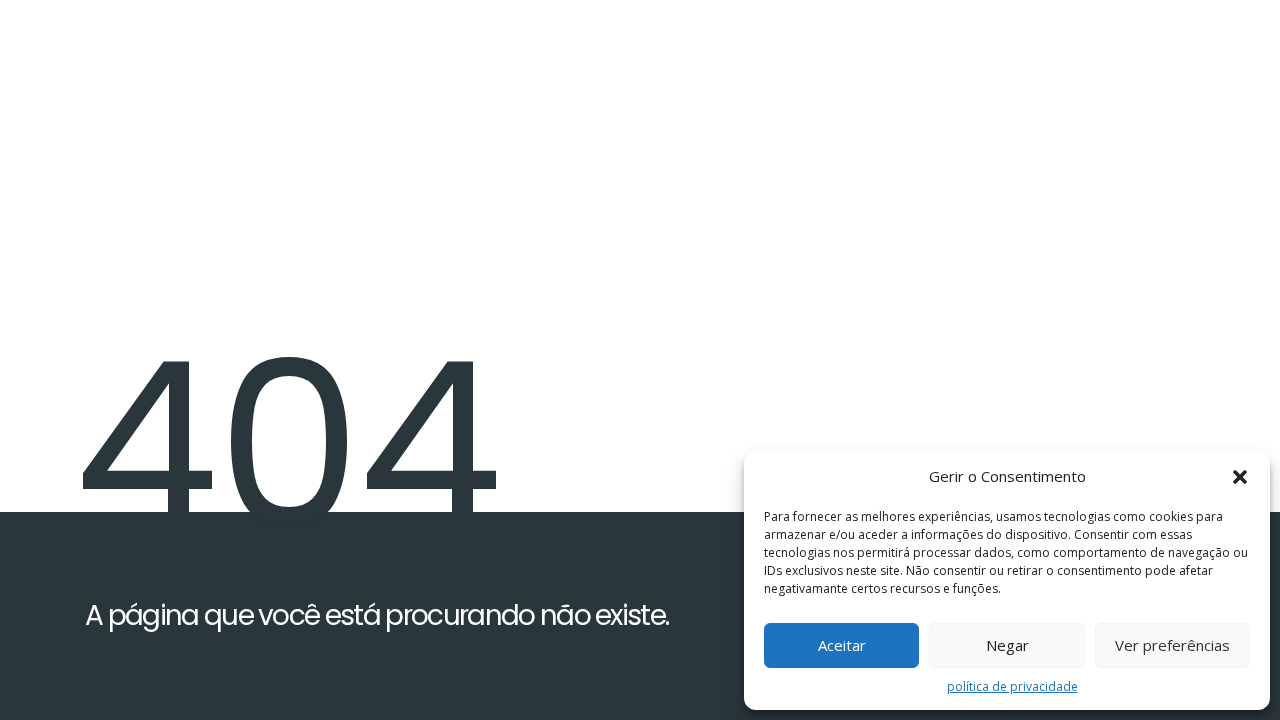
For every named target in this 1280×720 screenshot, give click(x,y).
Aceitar (842, 645)
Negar (1007, 645)
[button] (1240, 477)
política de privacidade (1012, 686)
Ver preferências (1172, 645)
